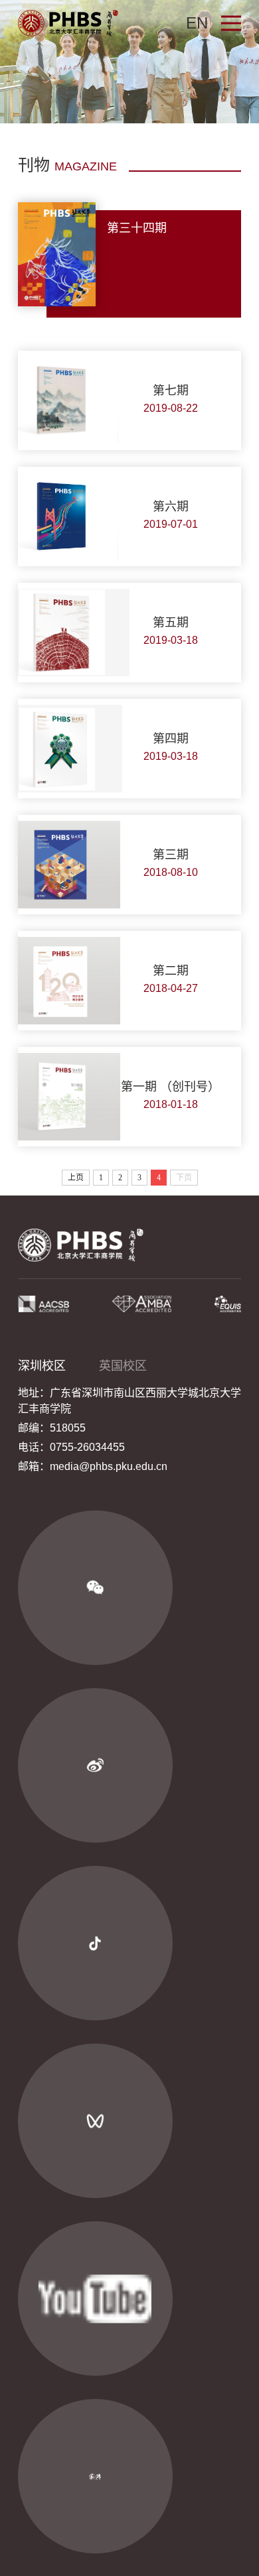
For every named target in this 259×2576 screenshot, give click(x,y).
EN (197, 23)
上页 (76, 1178)
